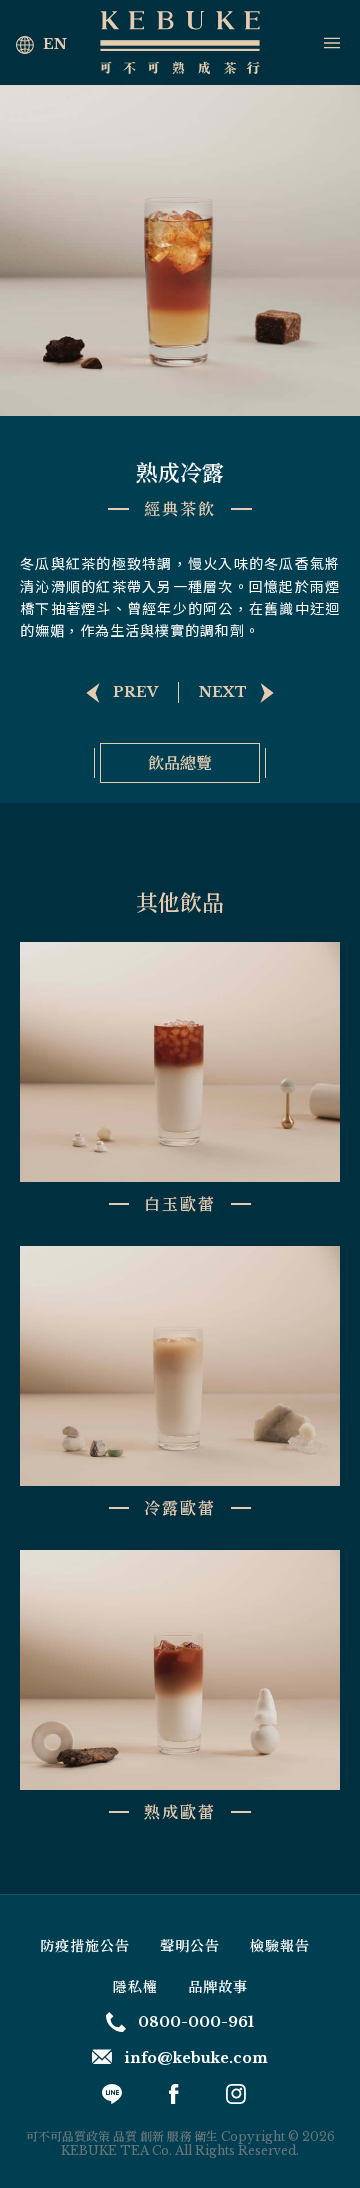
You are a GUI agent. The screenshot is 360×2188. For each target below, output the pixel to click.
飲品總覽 (180, 762)
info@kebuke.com (196, 2058)
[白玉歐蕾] (243, 692)
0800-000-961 (196, 2022)
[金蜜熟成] (115, 692)
